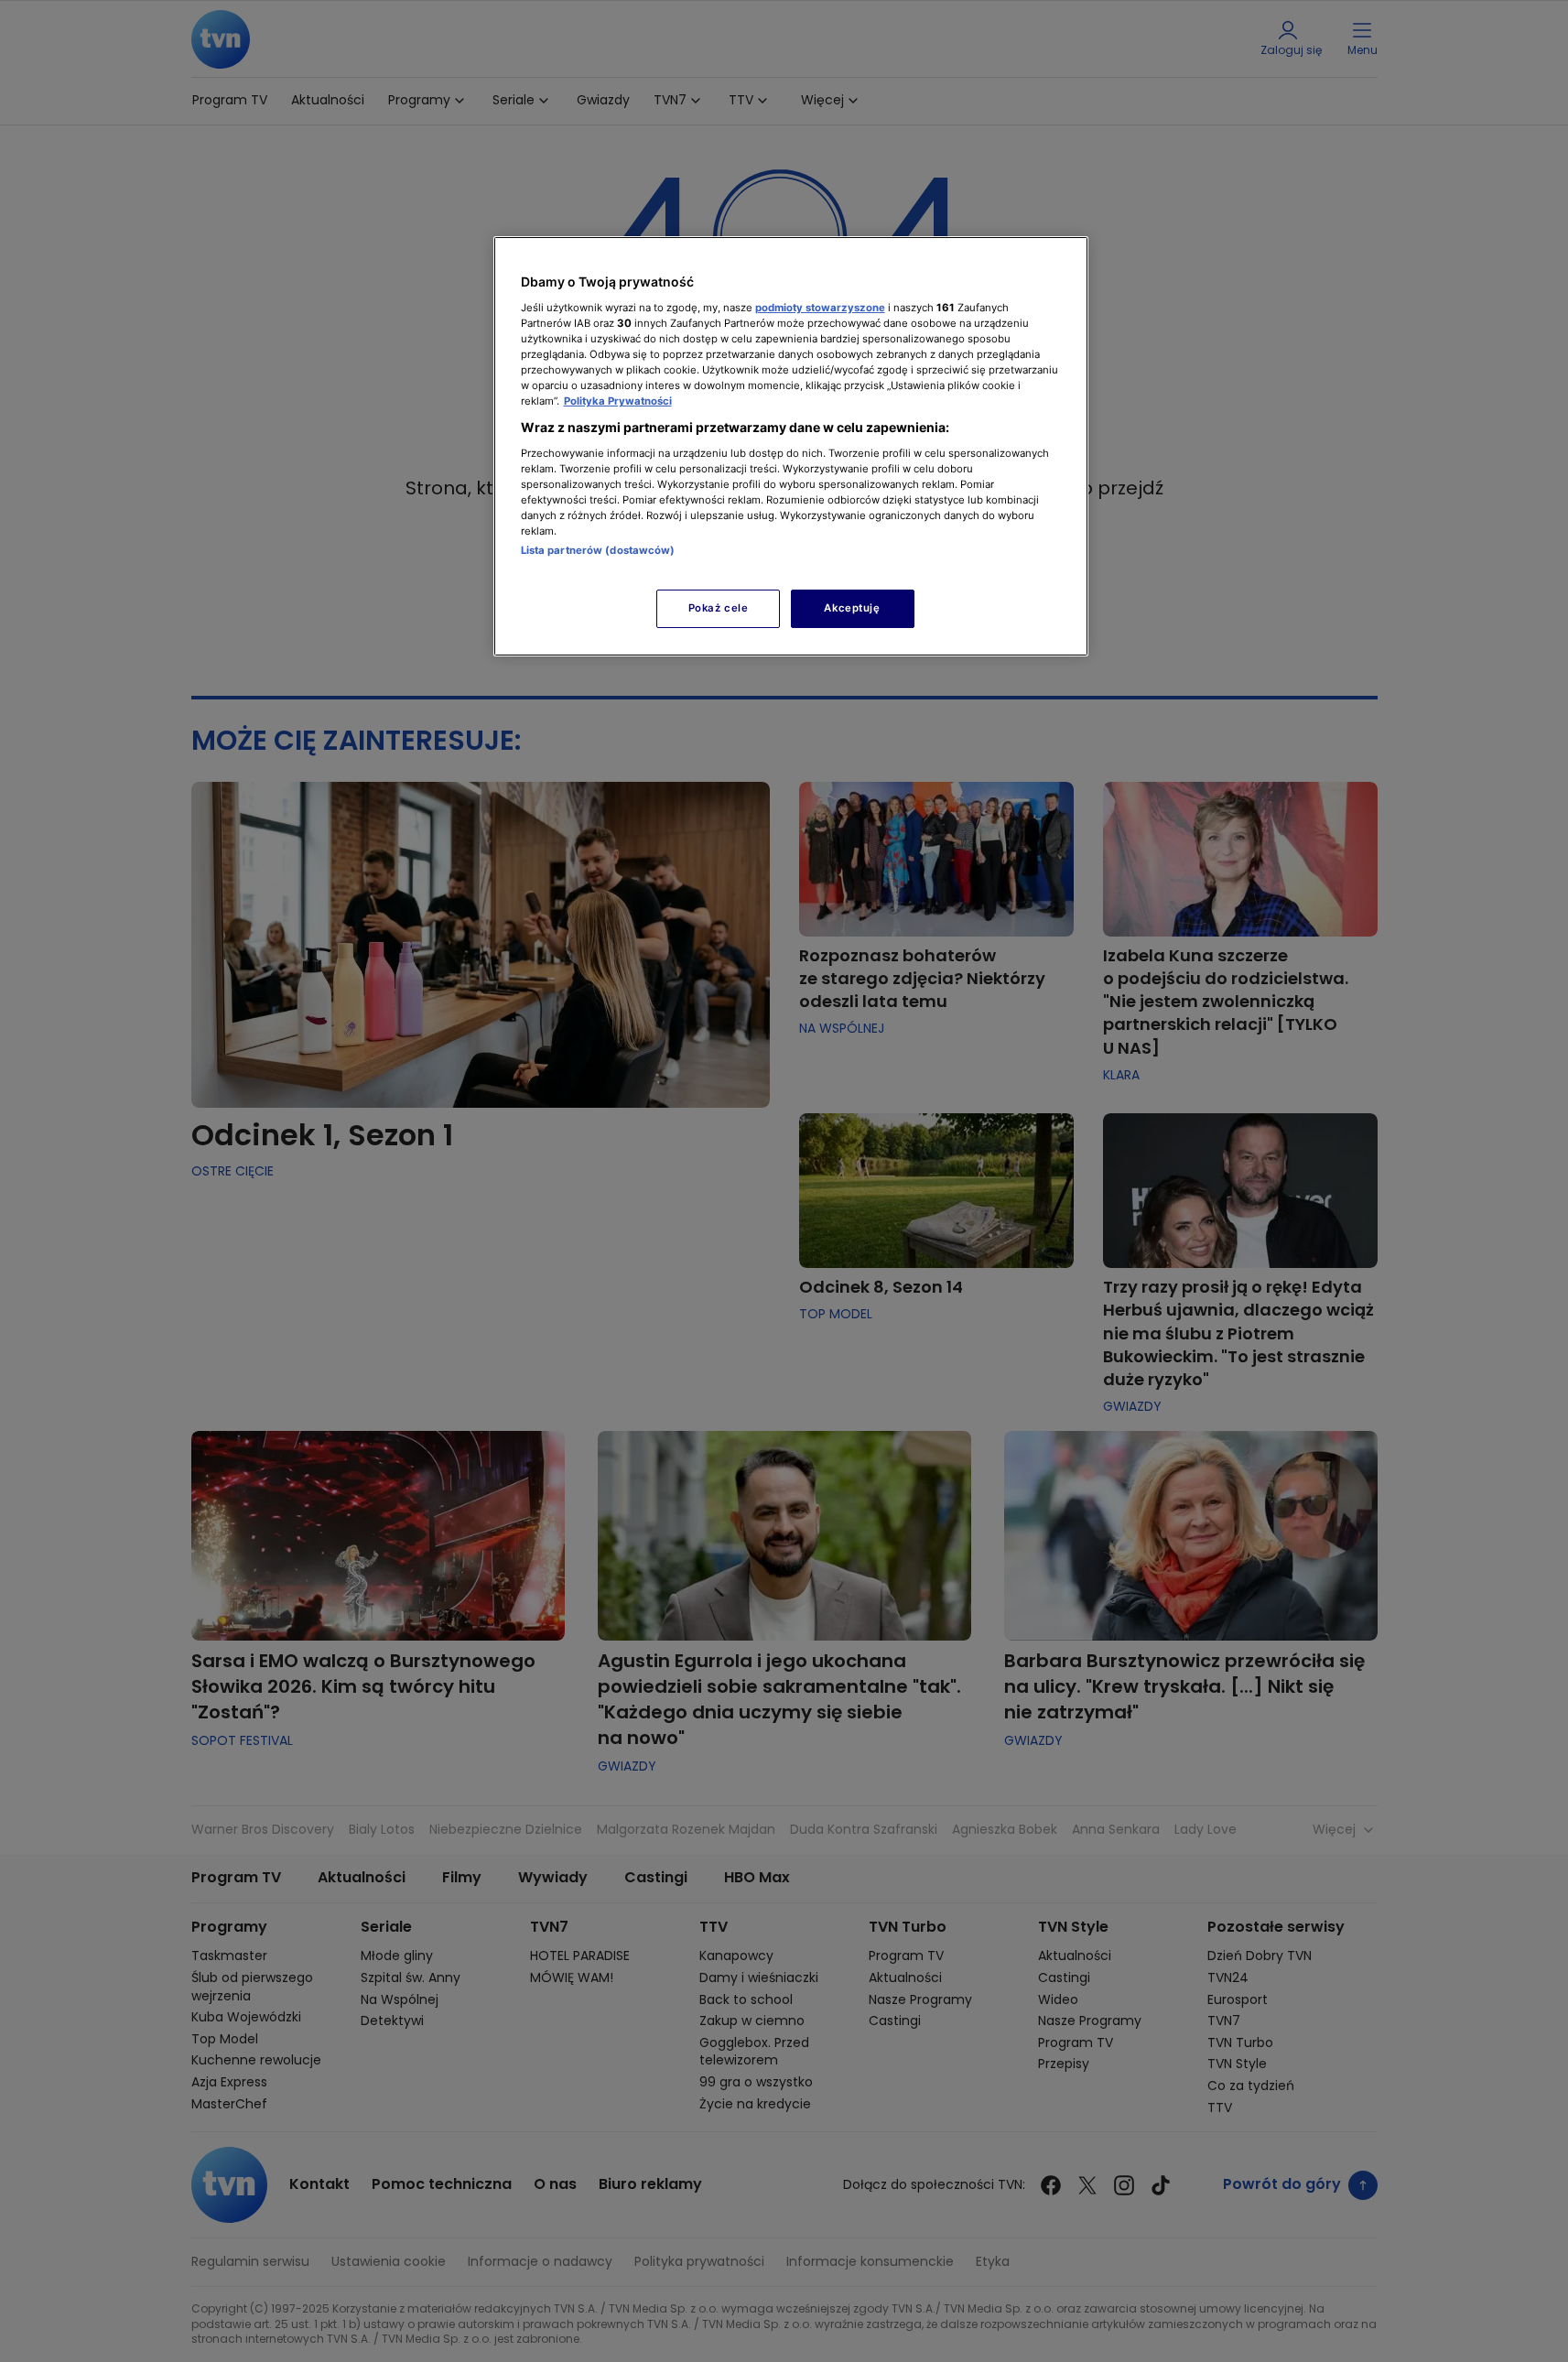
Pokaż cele (719, 608)
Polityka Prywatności (618, 401)
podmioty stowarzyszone (820, 308)
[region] (791, 446)
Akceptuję (852, 608)
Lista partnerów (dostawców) (598, 550)
